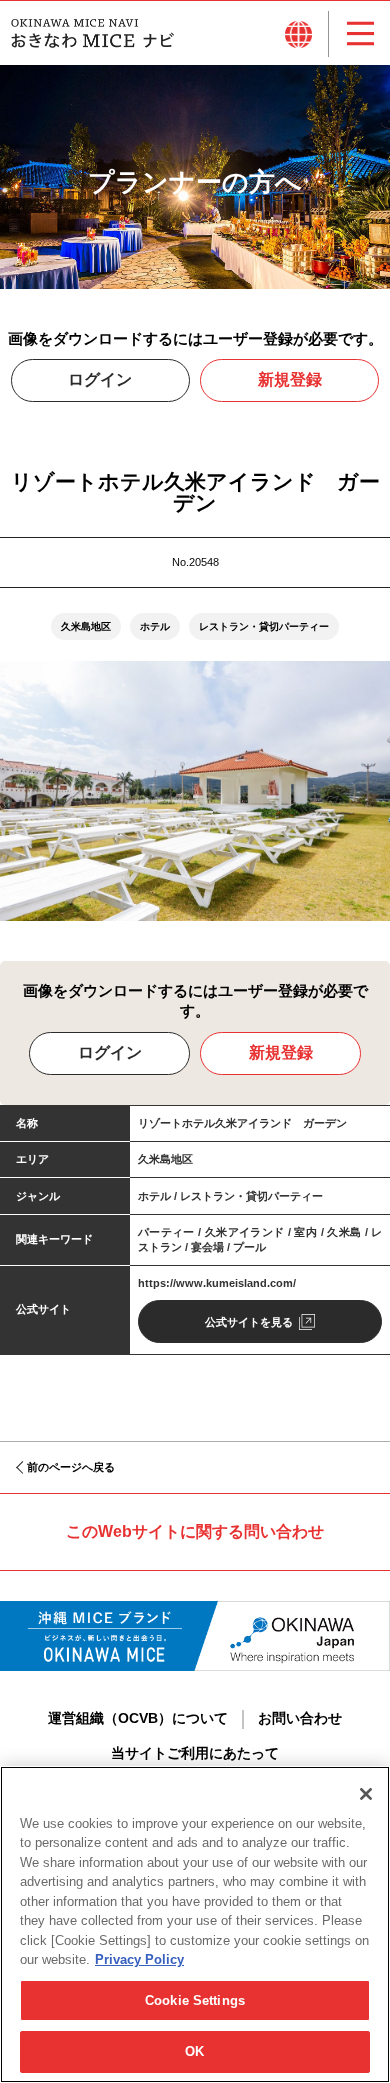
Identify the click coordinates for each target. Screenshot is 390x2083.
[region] (195, 1924)
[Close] (366, 1794)
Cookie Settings (195, 2000)
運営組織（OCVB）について (138, 1718)
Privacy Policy (139, 1959)
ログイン (100, 379)
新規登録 (290, 379)
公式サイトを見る (249, 1322)
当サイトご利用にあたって (195, 1753)
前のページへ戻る (71, 1467)
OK (194, 2051)
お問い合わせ (300, 1718)
